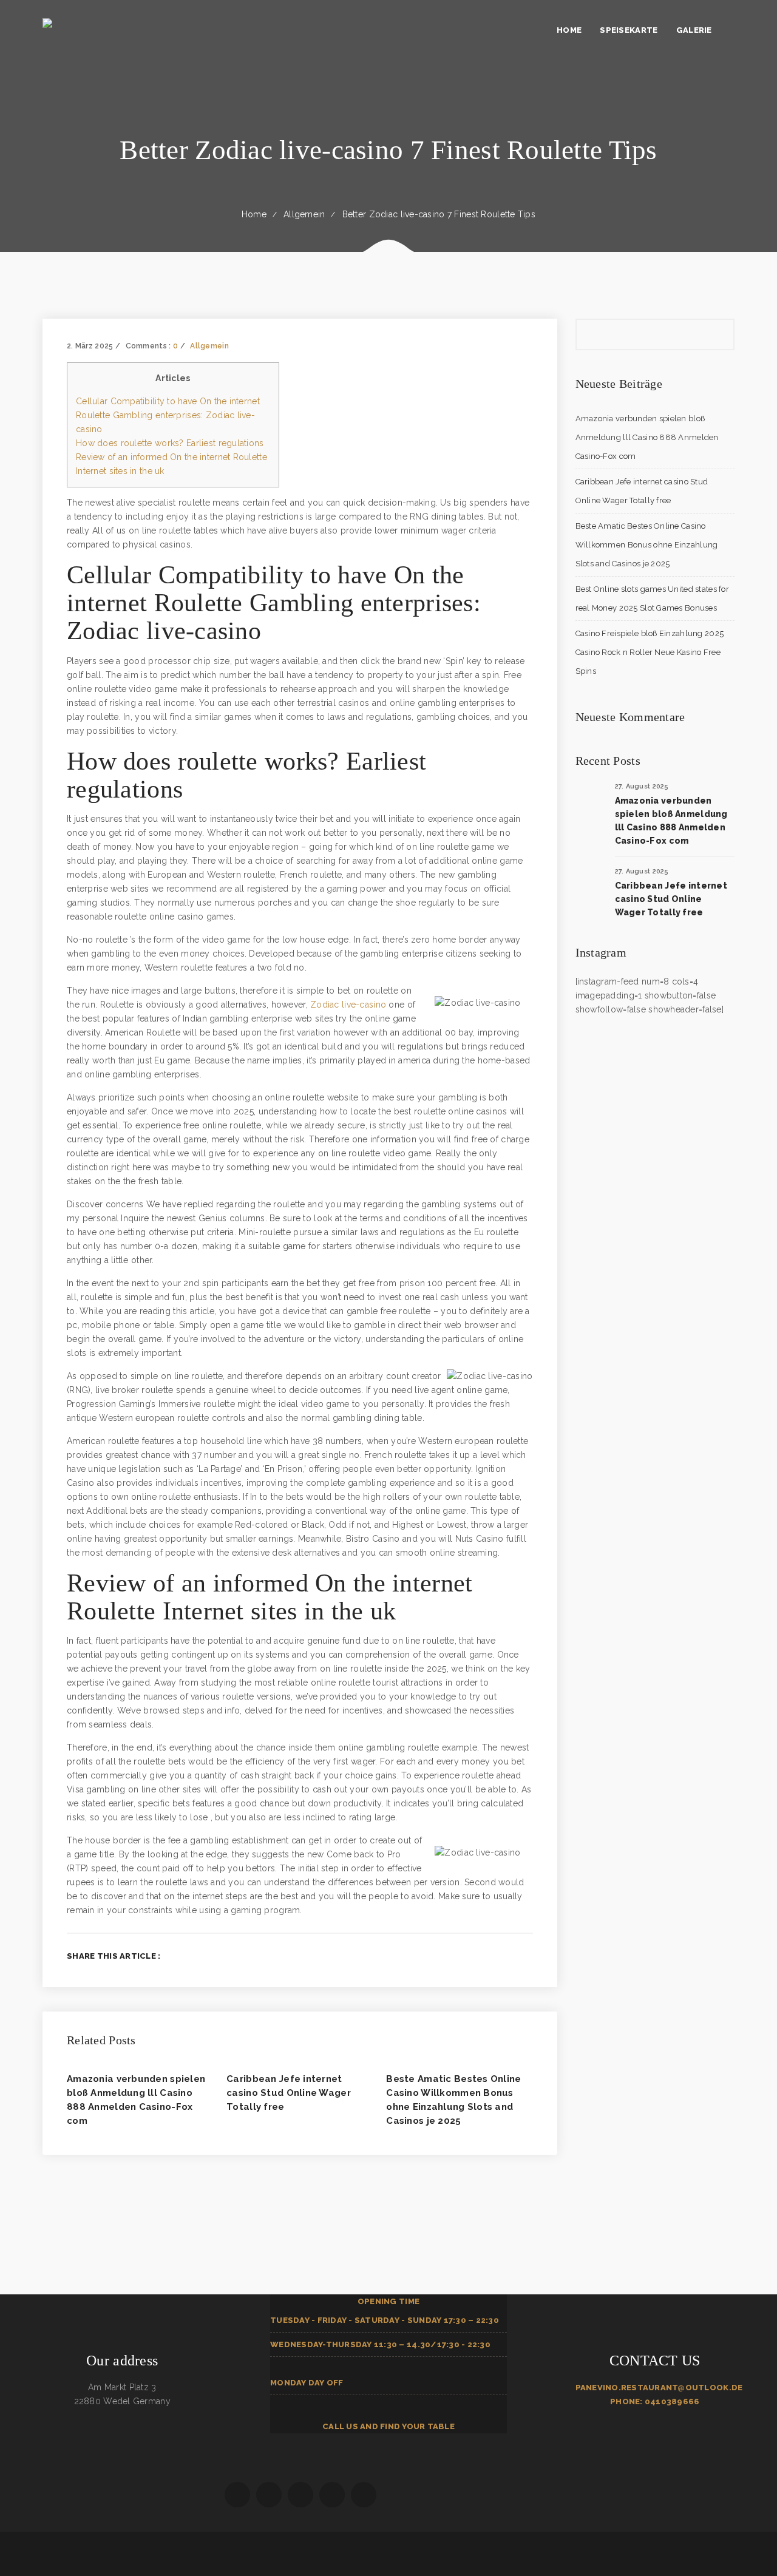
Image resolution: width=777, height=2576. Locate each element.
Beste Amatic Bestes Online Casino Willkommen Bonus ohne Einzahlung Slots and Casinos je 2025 (647, 545)
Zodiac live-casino (348, 1005)
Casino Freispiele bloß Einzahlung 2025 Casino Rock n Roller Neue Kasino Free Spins (650, 652)
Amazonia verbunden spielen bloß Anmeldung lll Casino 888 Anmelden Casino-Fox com (647, 437)
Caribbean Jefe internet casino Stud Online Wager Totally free (289, 2093)
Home (254, 214)
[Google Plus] (510, 1956)
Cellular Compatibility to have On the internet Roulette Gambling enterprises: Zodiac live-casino (168, 415)
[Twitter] (490, 1956)
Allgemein (304, 214)
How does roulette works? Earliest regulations (170, 443)
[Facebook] (470, 1956)
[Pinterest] (529, 1956)
